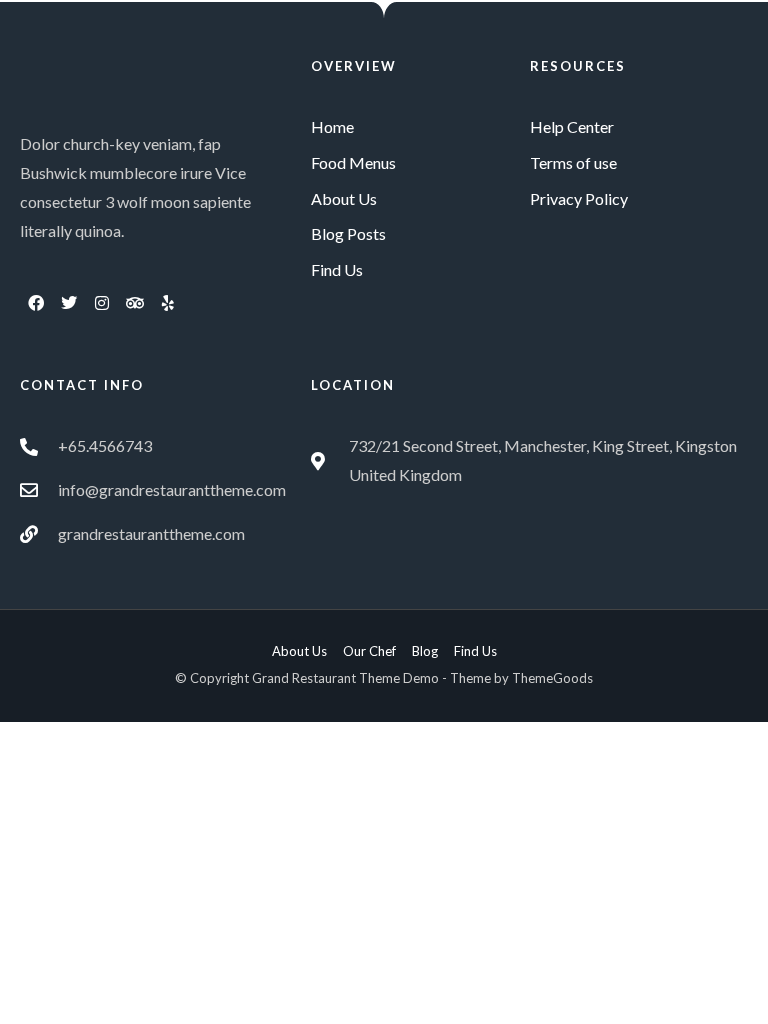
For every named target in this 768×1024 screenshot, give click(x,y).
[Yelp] (168, 303)
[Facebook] (36, 303)
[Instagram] (102, 303)
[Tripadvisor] (135, 303)
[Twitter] (69, 303)
